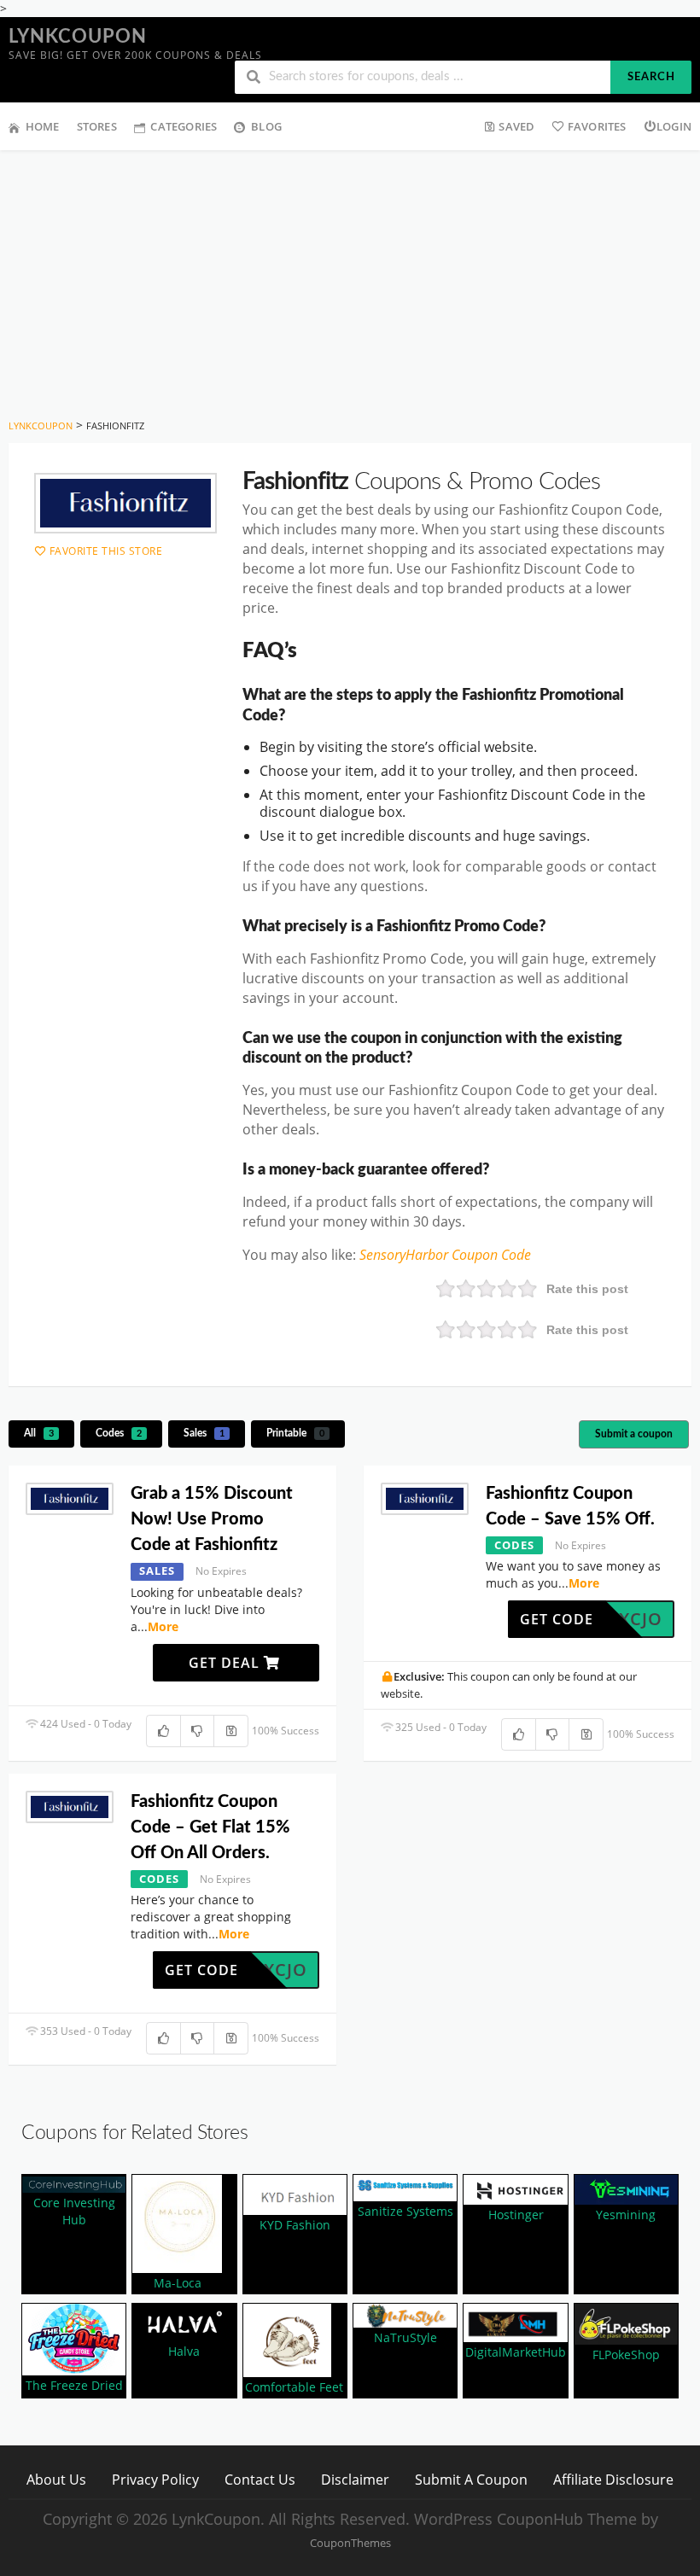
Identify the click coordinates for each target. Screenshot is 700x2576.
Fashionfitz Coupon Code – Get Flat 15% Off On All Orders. (210, 1827)
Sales (204, 1433)
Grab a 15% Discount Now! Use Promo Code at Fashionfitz (212, 1519)
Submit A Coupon (471, 2479)
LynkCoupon (78, 37)
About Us (56, 2479)
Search (651, 77)
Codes (119, 1433)
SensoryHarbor (405, 1255)
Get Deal (226, 1663)
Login (674, 126)
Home (43, 126)
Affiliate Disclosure (613, 2479)
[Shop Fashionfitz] (125, 504)
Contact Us (260, 2479)
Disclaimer (355, 2479)
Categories (184, 126)
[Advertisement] (350, 278)
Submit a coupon (634, 1434)
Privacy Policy (155, 2479)
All (39, 1433)
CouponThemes (350, 2543)
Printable (295, 1433)
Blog (266, 126)
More (163, 1626)
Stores (97, 126)
